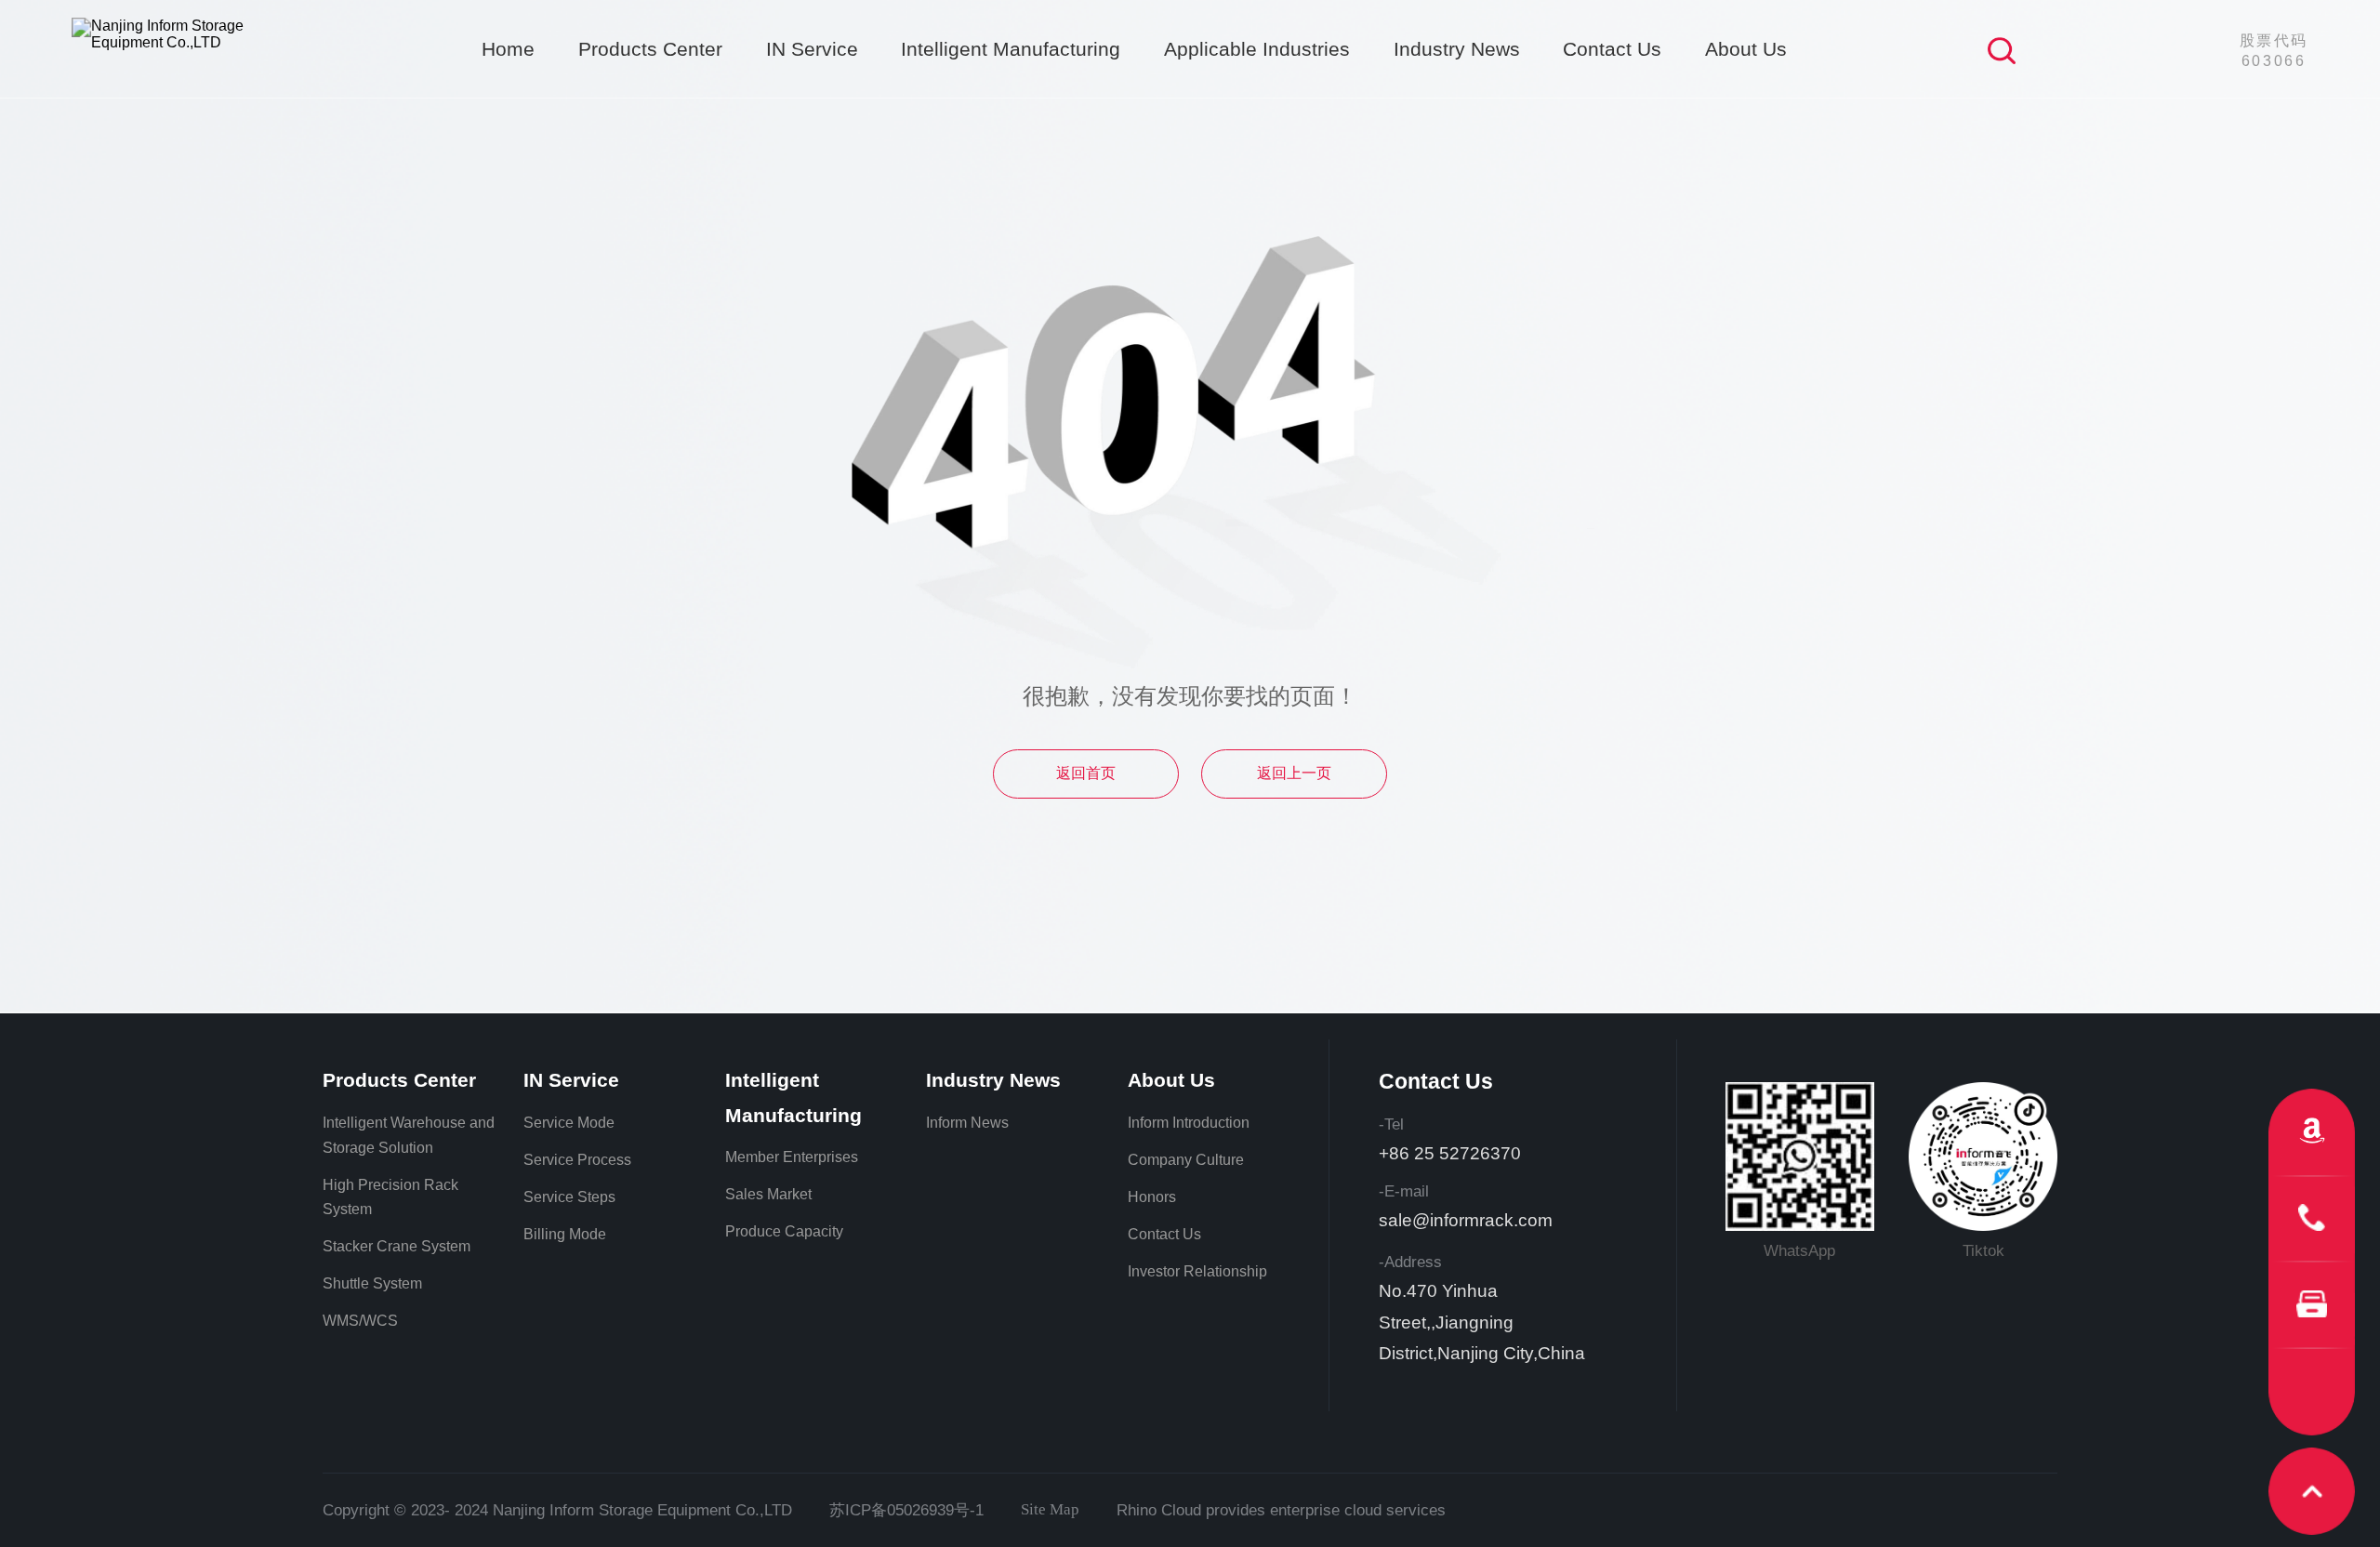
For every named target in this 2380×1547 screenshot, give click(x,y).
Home (508, 49)
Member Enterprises (792, 1157)
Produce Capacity (784, 1231)
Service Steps (569, 1197)
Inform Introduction (1189, 1123)
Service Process (577, 1160)
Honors (1152, 1197)
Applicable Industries (1257, 49)
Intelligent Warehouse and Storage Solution (409, 1135)
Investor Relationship (1197, 1271)
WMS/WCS (360, 1321)
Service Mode (569, 1123)
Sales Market (768, 1194)
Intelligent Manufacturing (1011, 49)
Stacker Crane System (397, 1246)
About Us (1746, 49)
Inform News (967, 1123)
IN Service (812, 49)
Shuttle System (372, 1283)
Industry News (1457, 49)
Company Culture (1186, 1160)
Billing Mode (565, 1234)
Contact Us (1612, 49)
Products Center (650, 49)
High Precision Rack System (390, 1197)
